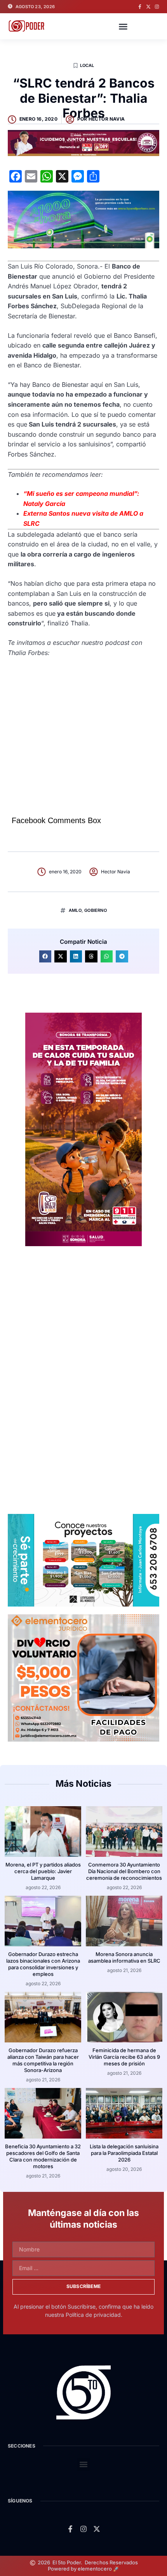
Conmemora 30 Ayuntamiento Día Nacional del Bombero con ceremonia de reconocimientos (124, 1871)
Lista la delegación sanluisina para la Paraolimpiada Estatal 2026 (124, 2153)
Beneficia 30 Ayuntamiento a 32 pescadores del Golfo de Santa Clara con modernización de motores (43, 2156)
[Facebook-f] (140, 7)
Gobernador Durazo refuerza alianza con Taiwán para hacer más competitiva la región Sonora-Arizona (43, 2060)
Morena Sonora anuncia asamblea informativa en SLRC (124, 1957)
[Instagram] (157, 7)
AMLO (75, 910)
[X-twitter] (148, 7)
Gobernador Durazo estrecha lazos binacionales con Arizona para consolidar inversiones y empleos (43, 1964)
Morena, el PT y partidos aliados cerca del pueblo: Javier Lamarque (43, 1871)
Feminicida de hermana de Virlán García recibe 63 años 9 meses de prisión (124, 2057)
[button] (123, 26)
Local (87, 65)
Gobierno (96, 910)
